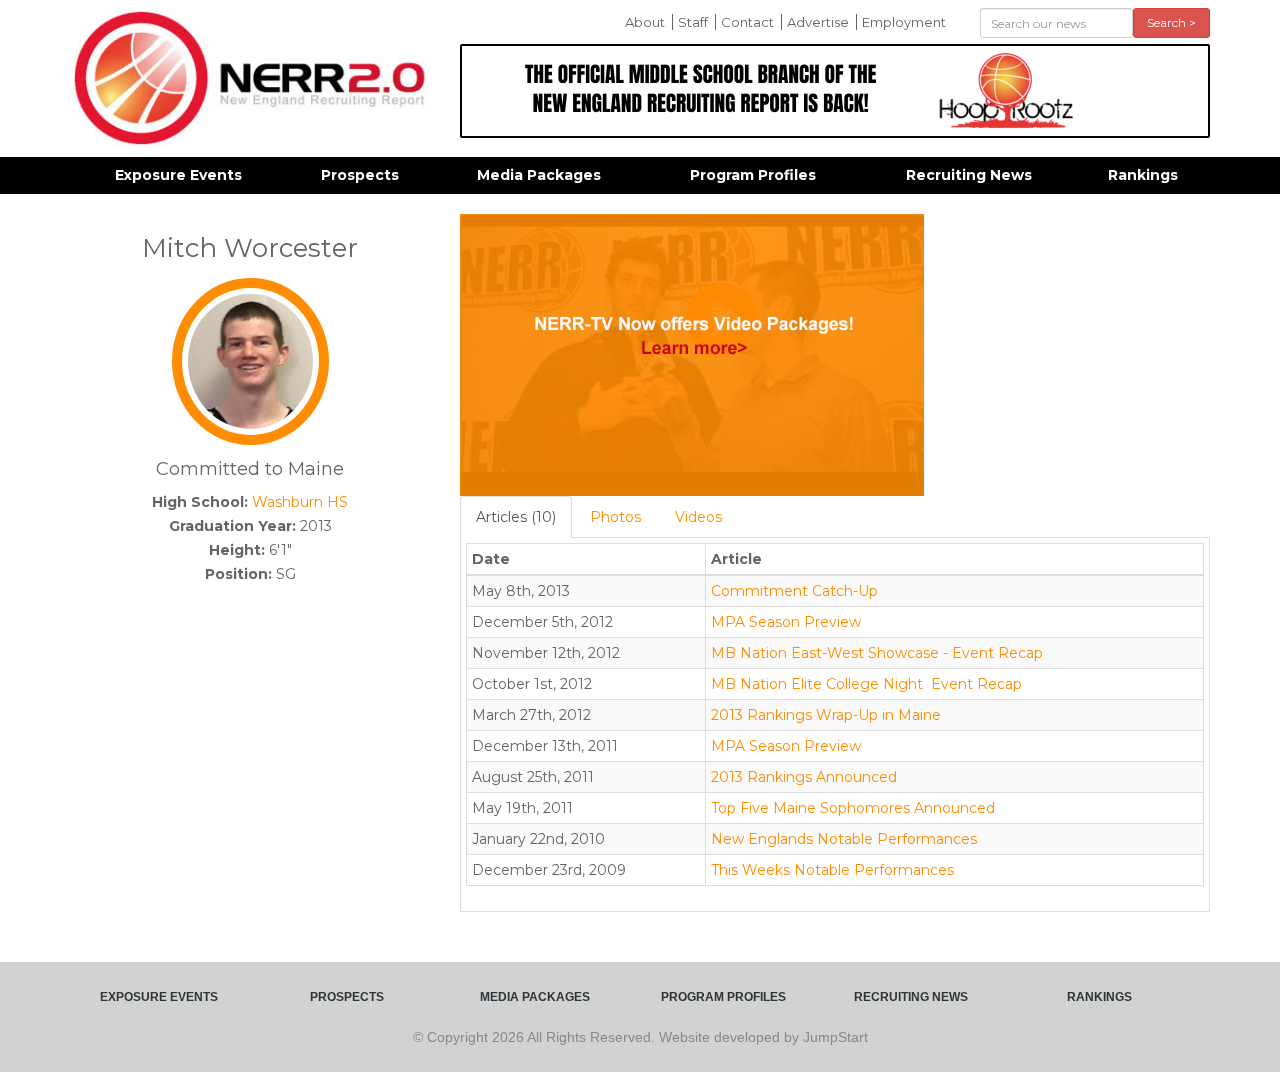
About (645, 22)
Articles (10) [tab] (516, 517)
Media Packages (539, 175)
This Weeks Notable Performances (832, 870)
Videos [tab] (698, 517)
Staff (693, 22)
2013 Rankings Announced (804, 777)
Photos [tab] (615, 517)
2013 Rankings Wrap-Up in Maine (826, 715)
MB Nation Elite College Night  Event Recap (866, 684)
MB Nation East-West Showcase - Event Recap (877, 653)
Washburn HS (300, 502)
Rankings (1143, 175)
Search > (1171, 22)
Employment (904, 22)
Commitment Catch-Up (794, 591)
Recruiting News (969, 175)
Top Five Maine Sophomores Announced (853, 808)
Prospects (360, 175)
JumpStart (835, 1037)
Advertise (818, 22)
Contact (747, 22)
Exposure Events (178, 175)
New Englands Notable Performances (844, 839)
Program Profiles (753, 175)
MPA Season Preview (786, 622)
